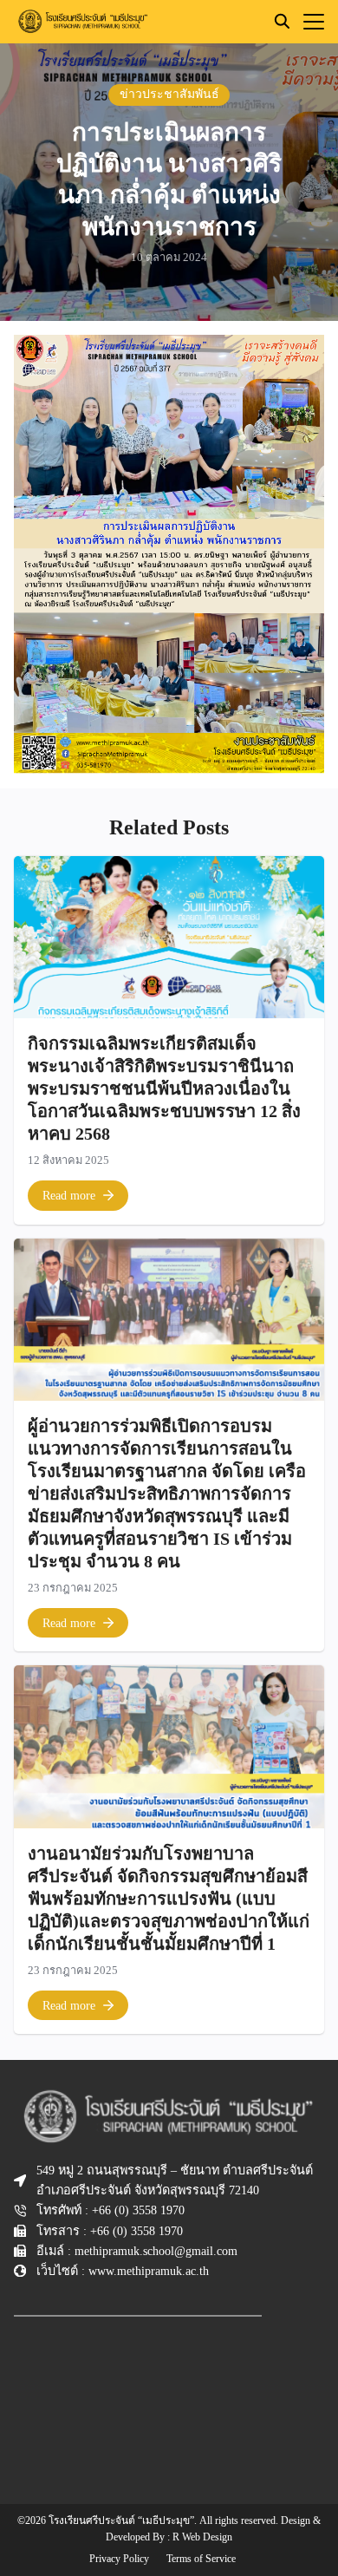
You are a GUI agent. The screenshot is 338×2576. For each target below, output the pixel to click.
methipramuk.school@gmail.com (156, 2251)
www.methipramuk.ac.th (149, 2271)
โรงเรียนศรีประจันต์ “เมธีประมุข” (121, 2520)
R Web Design (202, 2537)
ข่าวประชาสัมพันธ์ (169, 94)
